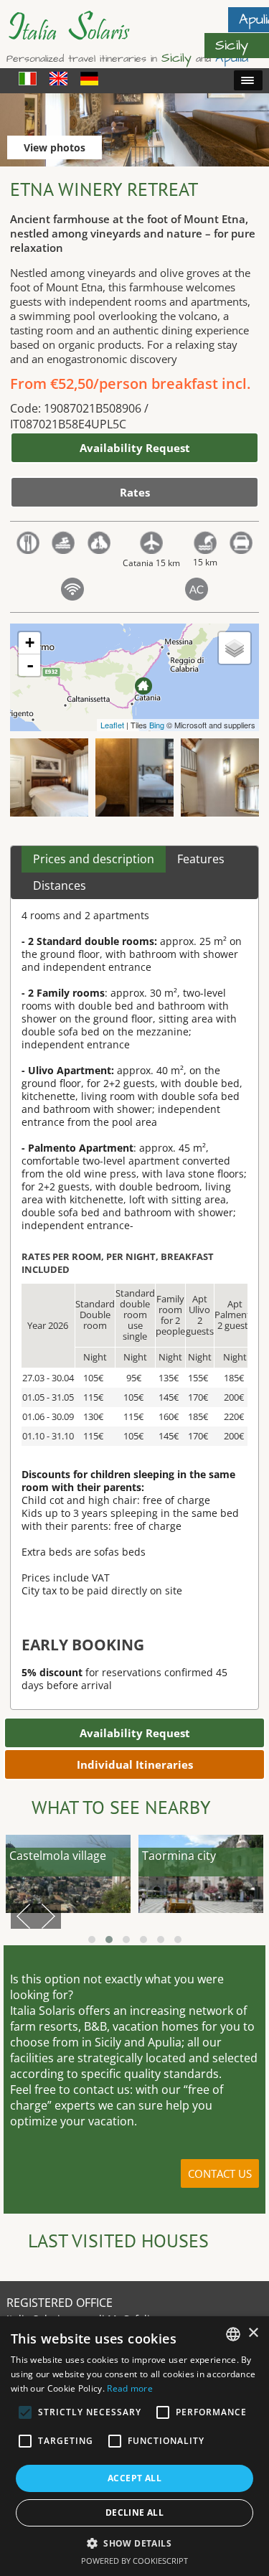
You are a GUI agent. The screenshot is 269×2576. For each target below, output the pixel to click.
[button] (134, 2543)
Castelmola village (58, 1856)
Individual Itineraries (135, 1764)
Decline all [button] (134, 2512)
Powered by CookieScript (134, 2561)
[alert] (134, 2446)
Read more (130, 2388)
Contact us (220, 2173)
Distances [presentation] (60, 885)
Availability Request (135, 448)
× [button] (253, 2333)
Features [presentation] (201, 859)
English (58, 79)
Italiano (28, 79)
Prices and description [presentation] (94, 859)
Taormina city (179, 1856)
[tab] (94, 860)
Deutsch (89, 79)
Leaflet (112, 725)
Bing (157, 725)
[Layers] (235, 648)
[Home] (78, 36)
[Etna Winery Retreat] (143, 686)
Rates (135, 492)
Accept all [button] (134, 2478)
